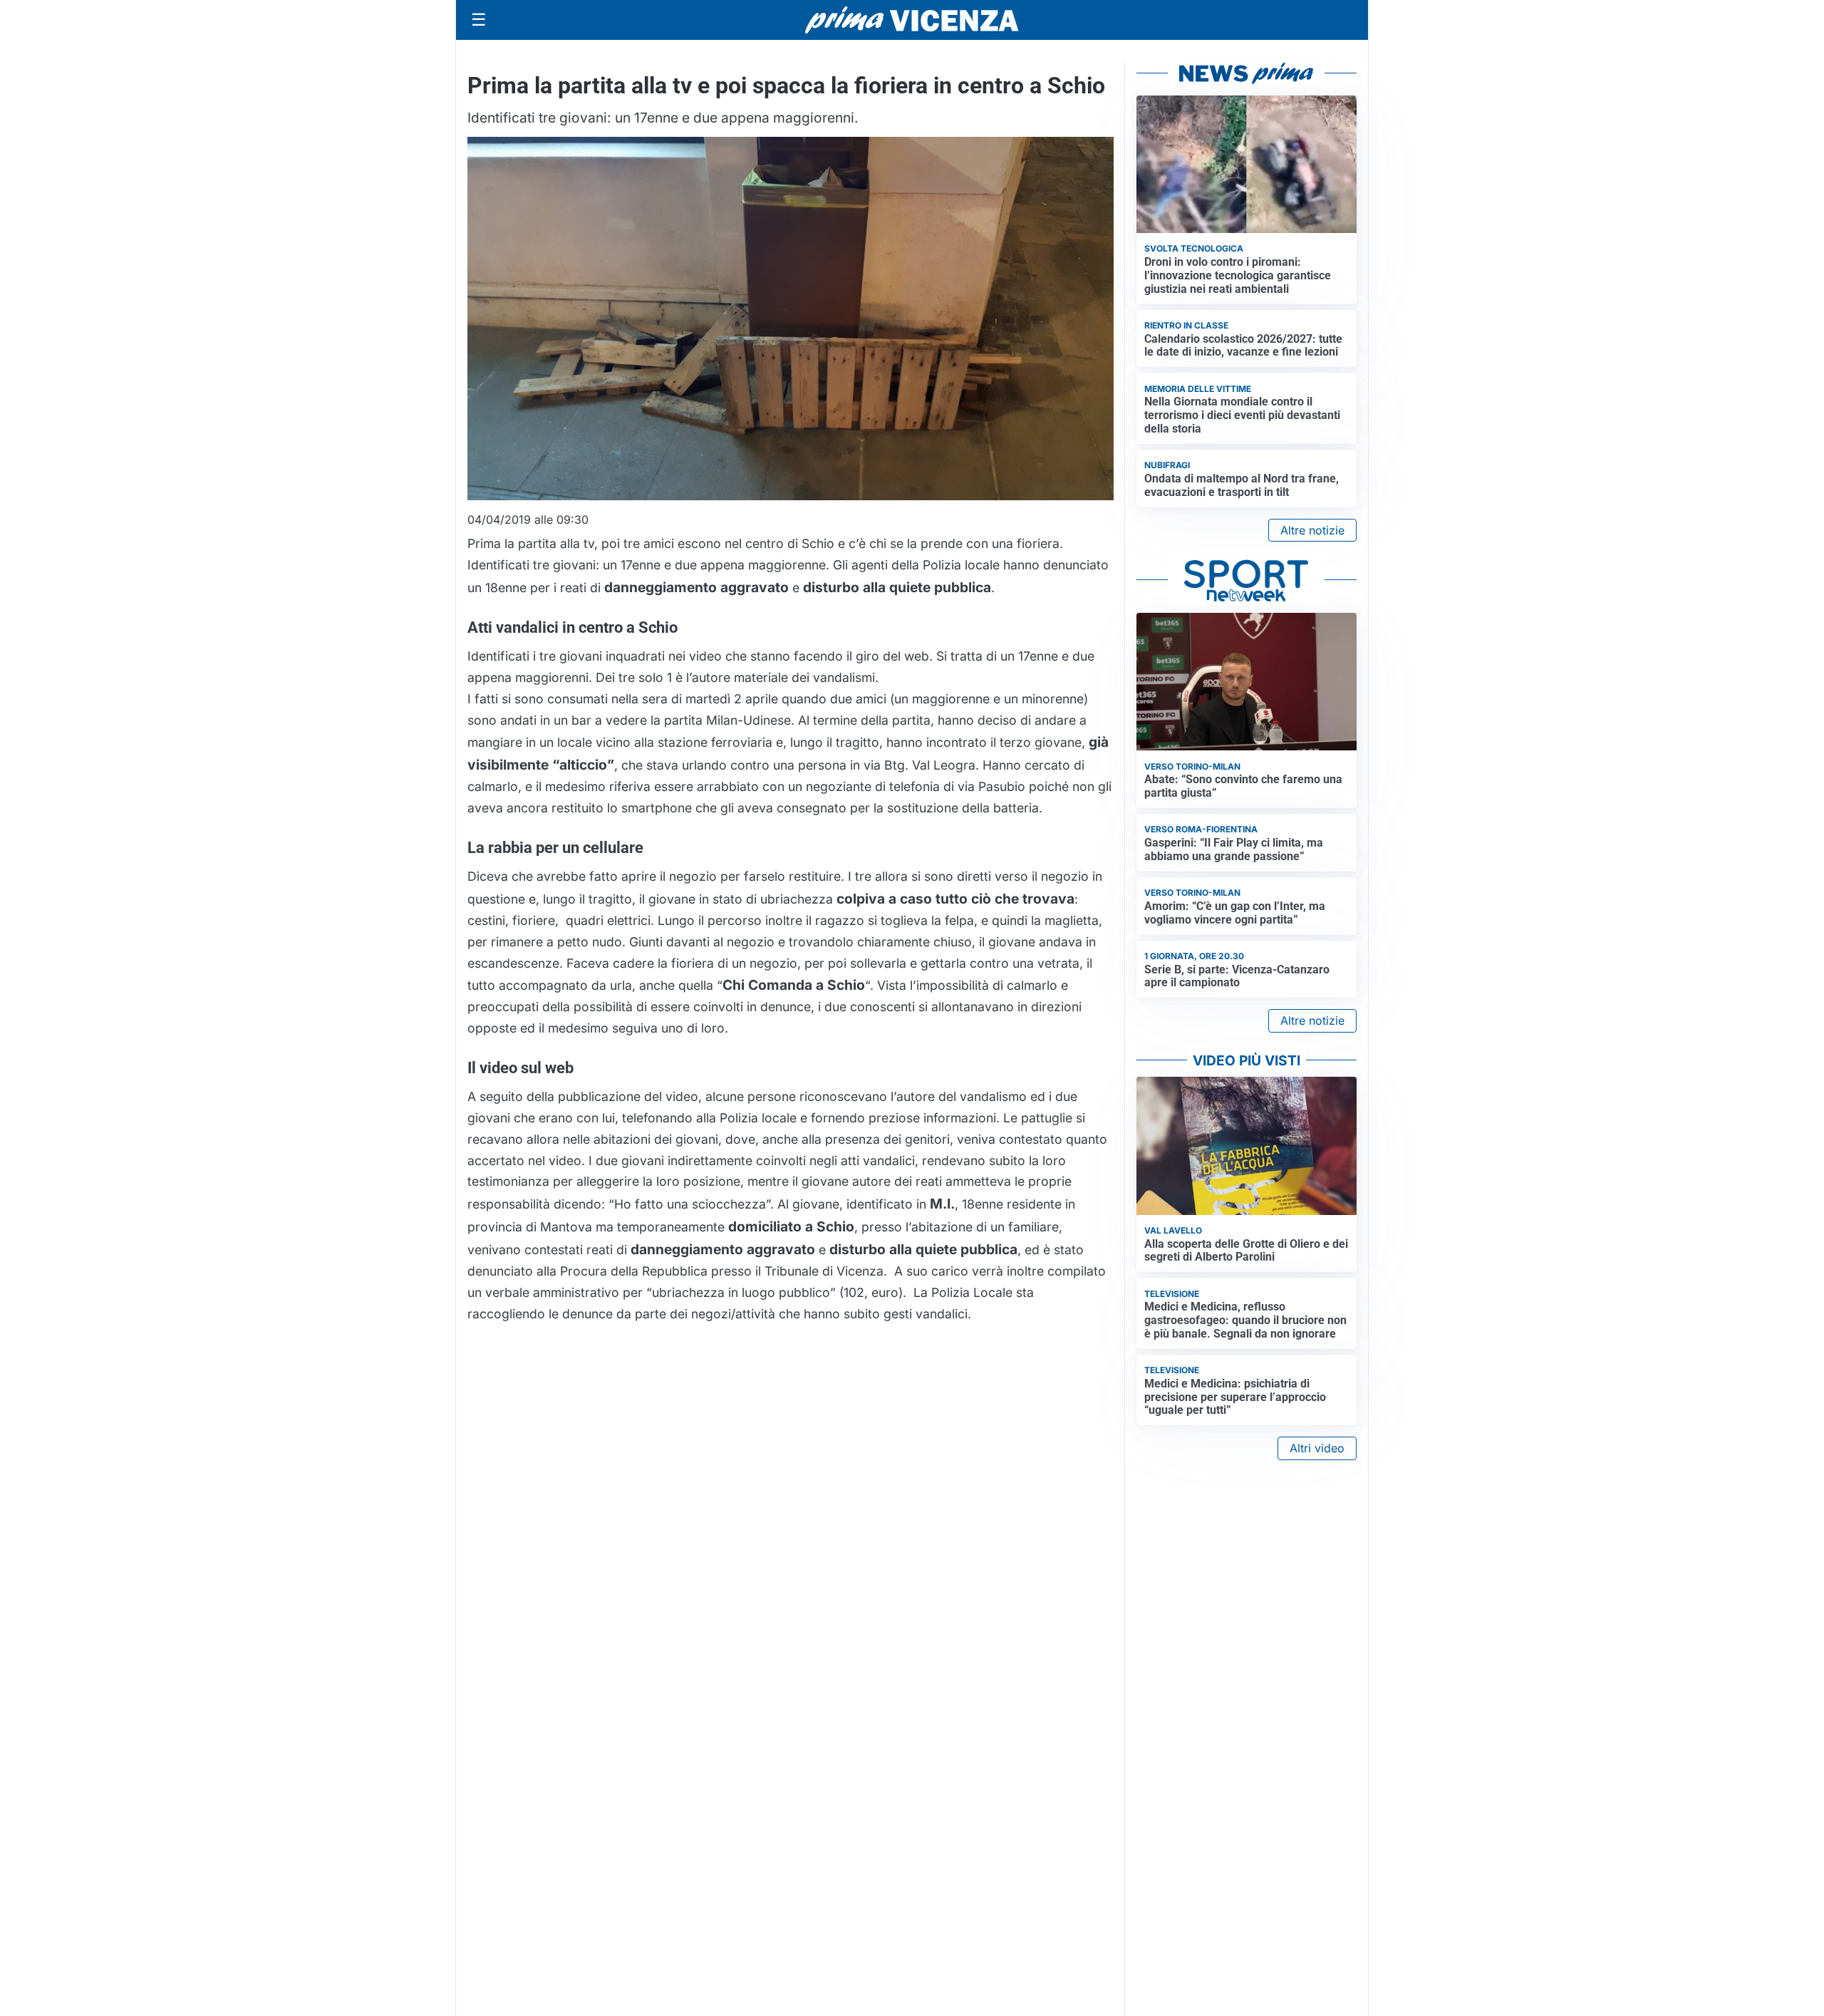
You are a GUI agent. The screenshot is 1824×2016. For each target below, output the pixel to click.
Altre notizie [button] (1312, 530)
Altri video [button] (1317, 1448)
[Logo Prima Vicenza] (912, 20)
